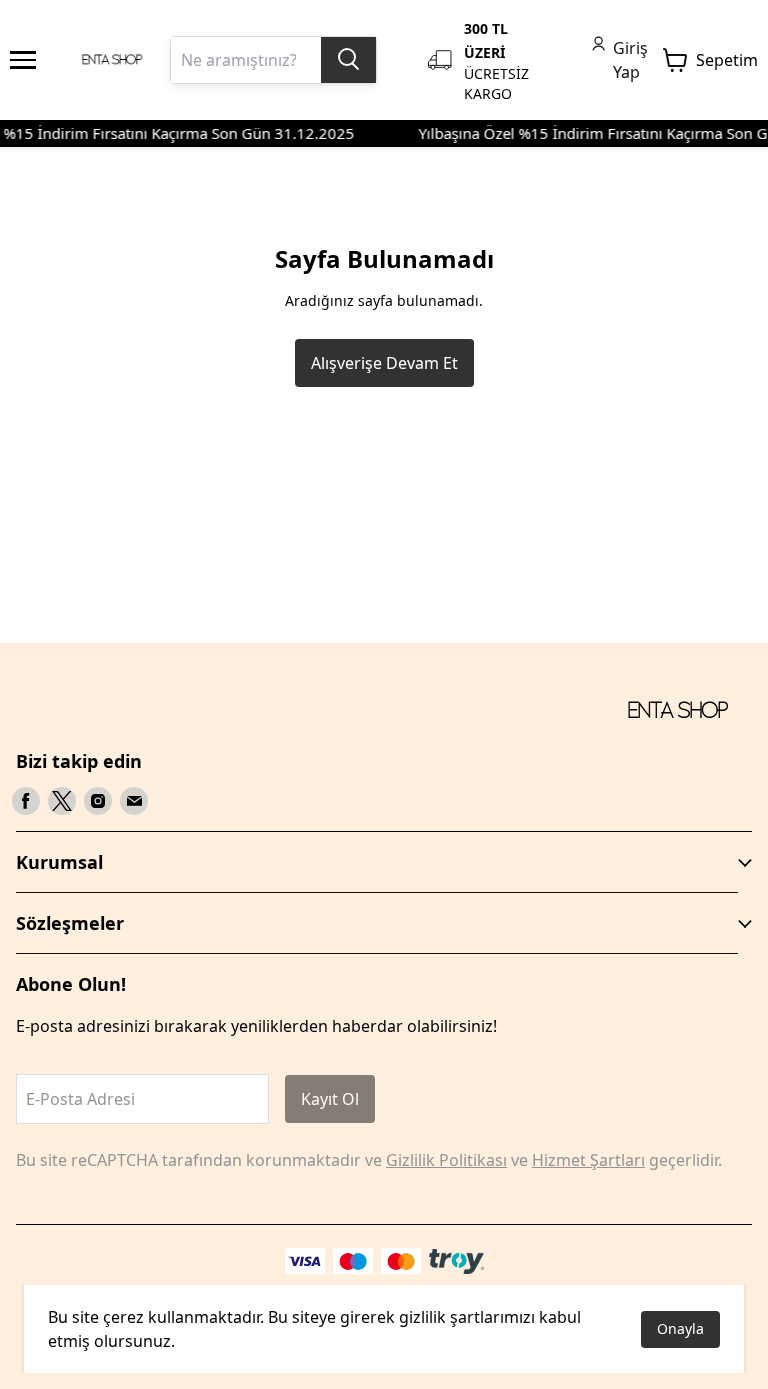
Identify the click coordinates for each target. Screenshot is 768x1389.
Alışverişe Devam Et (384, 363)
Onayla (680, 1328)
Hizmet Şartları (588, 1160)
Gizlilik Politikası (446, 1160)
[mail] (134, 801)
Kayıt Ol (330, 1099)
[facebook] (26, 801)
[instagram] (98, 801)
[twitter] (62, 801)
